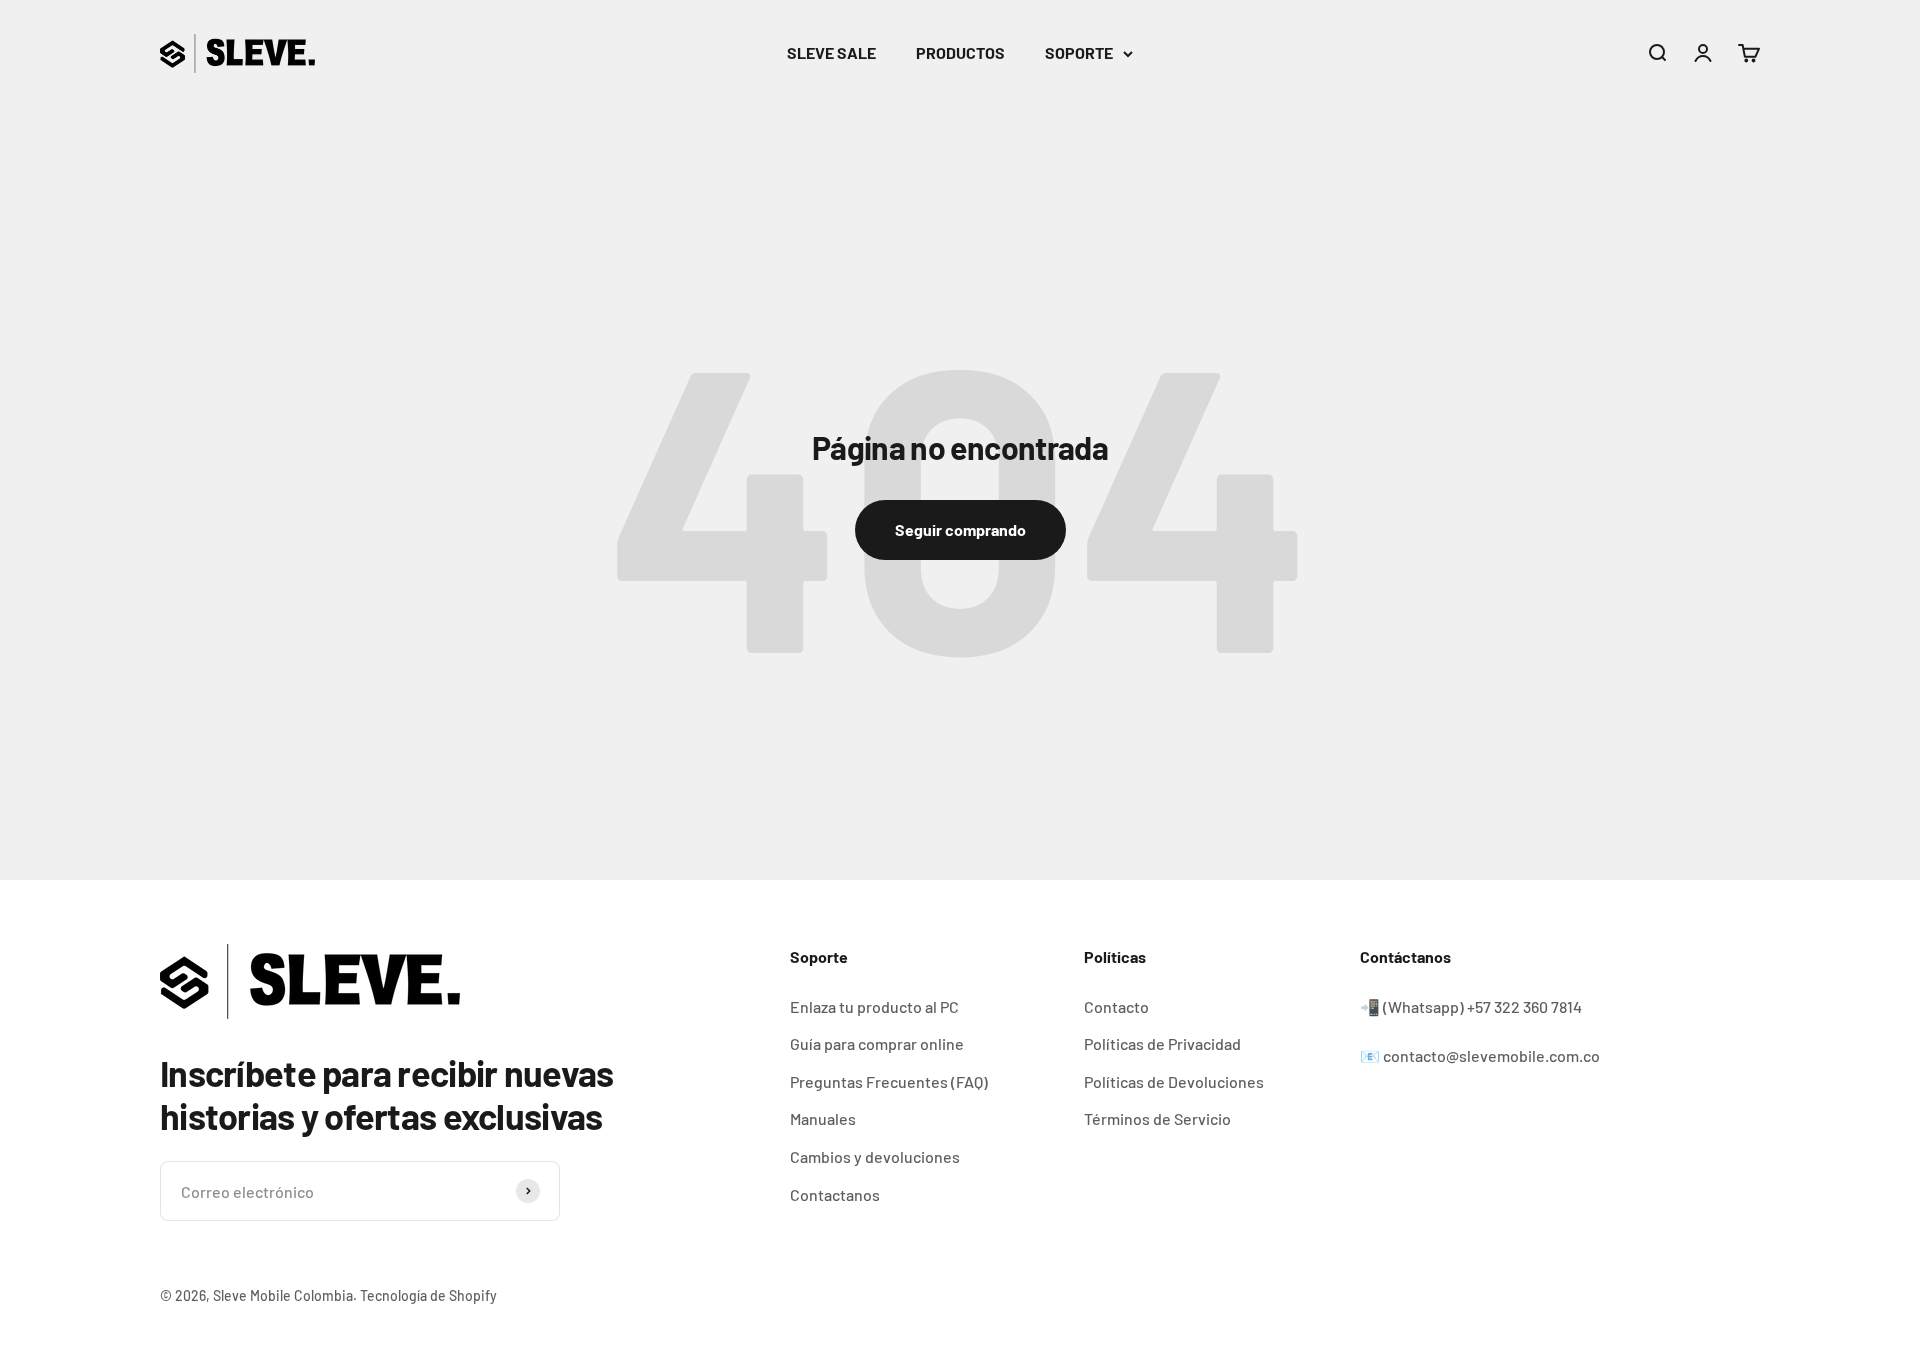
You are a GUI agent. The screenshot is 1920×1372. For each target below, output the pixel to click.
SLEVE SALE (831, 52)
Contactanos (835, 1194)
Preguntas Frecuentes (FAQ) (889, 1081)
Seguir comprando (960, 529)
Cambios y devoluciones (875, 1156)
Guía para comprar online (877, 1043)
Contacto (1116, 1006)
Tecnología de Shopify (428, 1295)
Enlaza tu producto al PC (874, 1006)
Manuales (823, 1118)
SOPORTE (1079, 52)
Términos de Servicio (1157, 1118)
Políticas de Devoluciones (1174, 1081)
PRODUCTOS (960, 52)
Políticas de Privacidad (1162, 1043)
